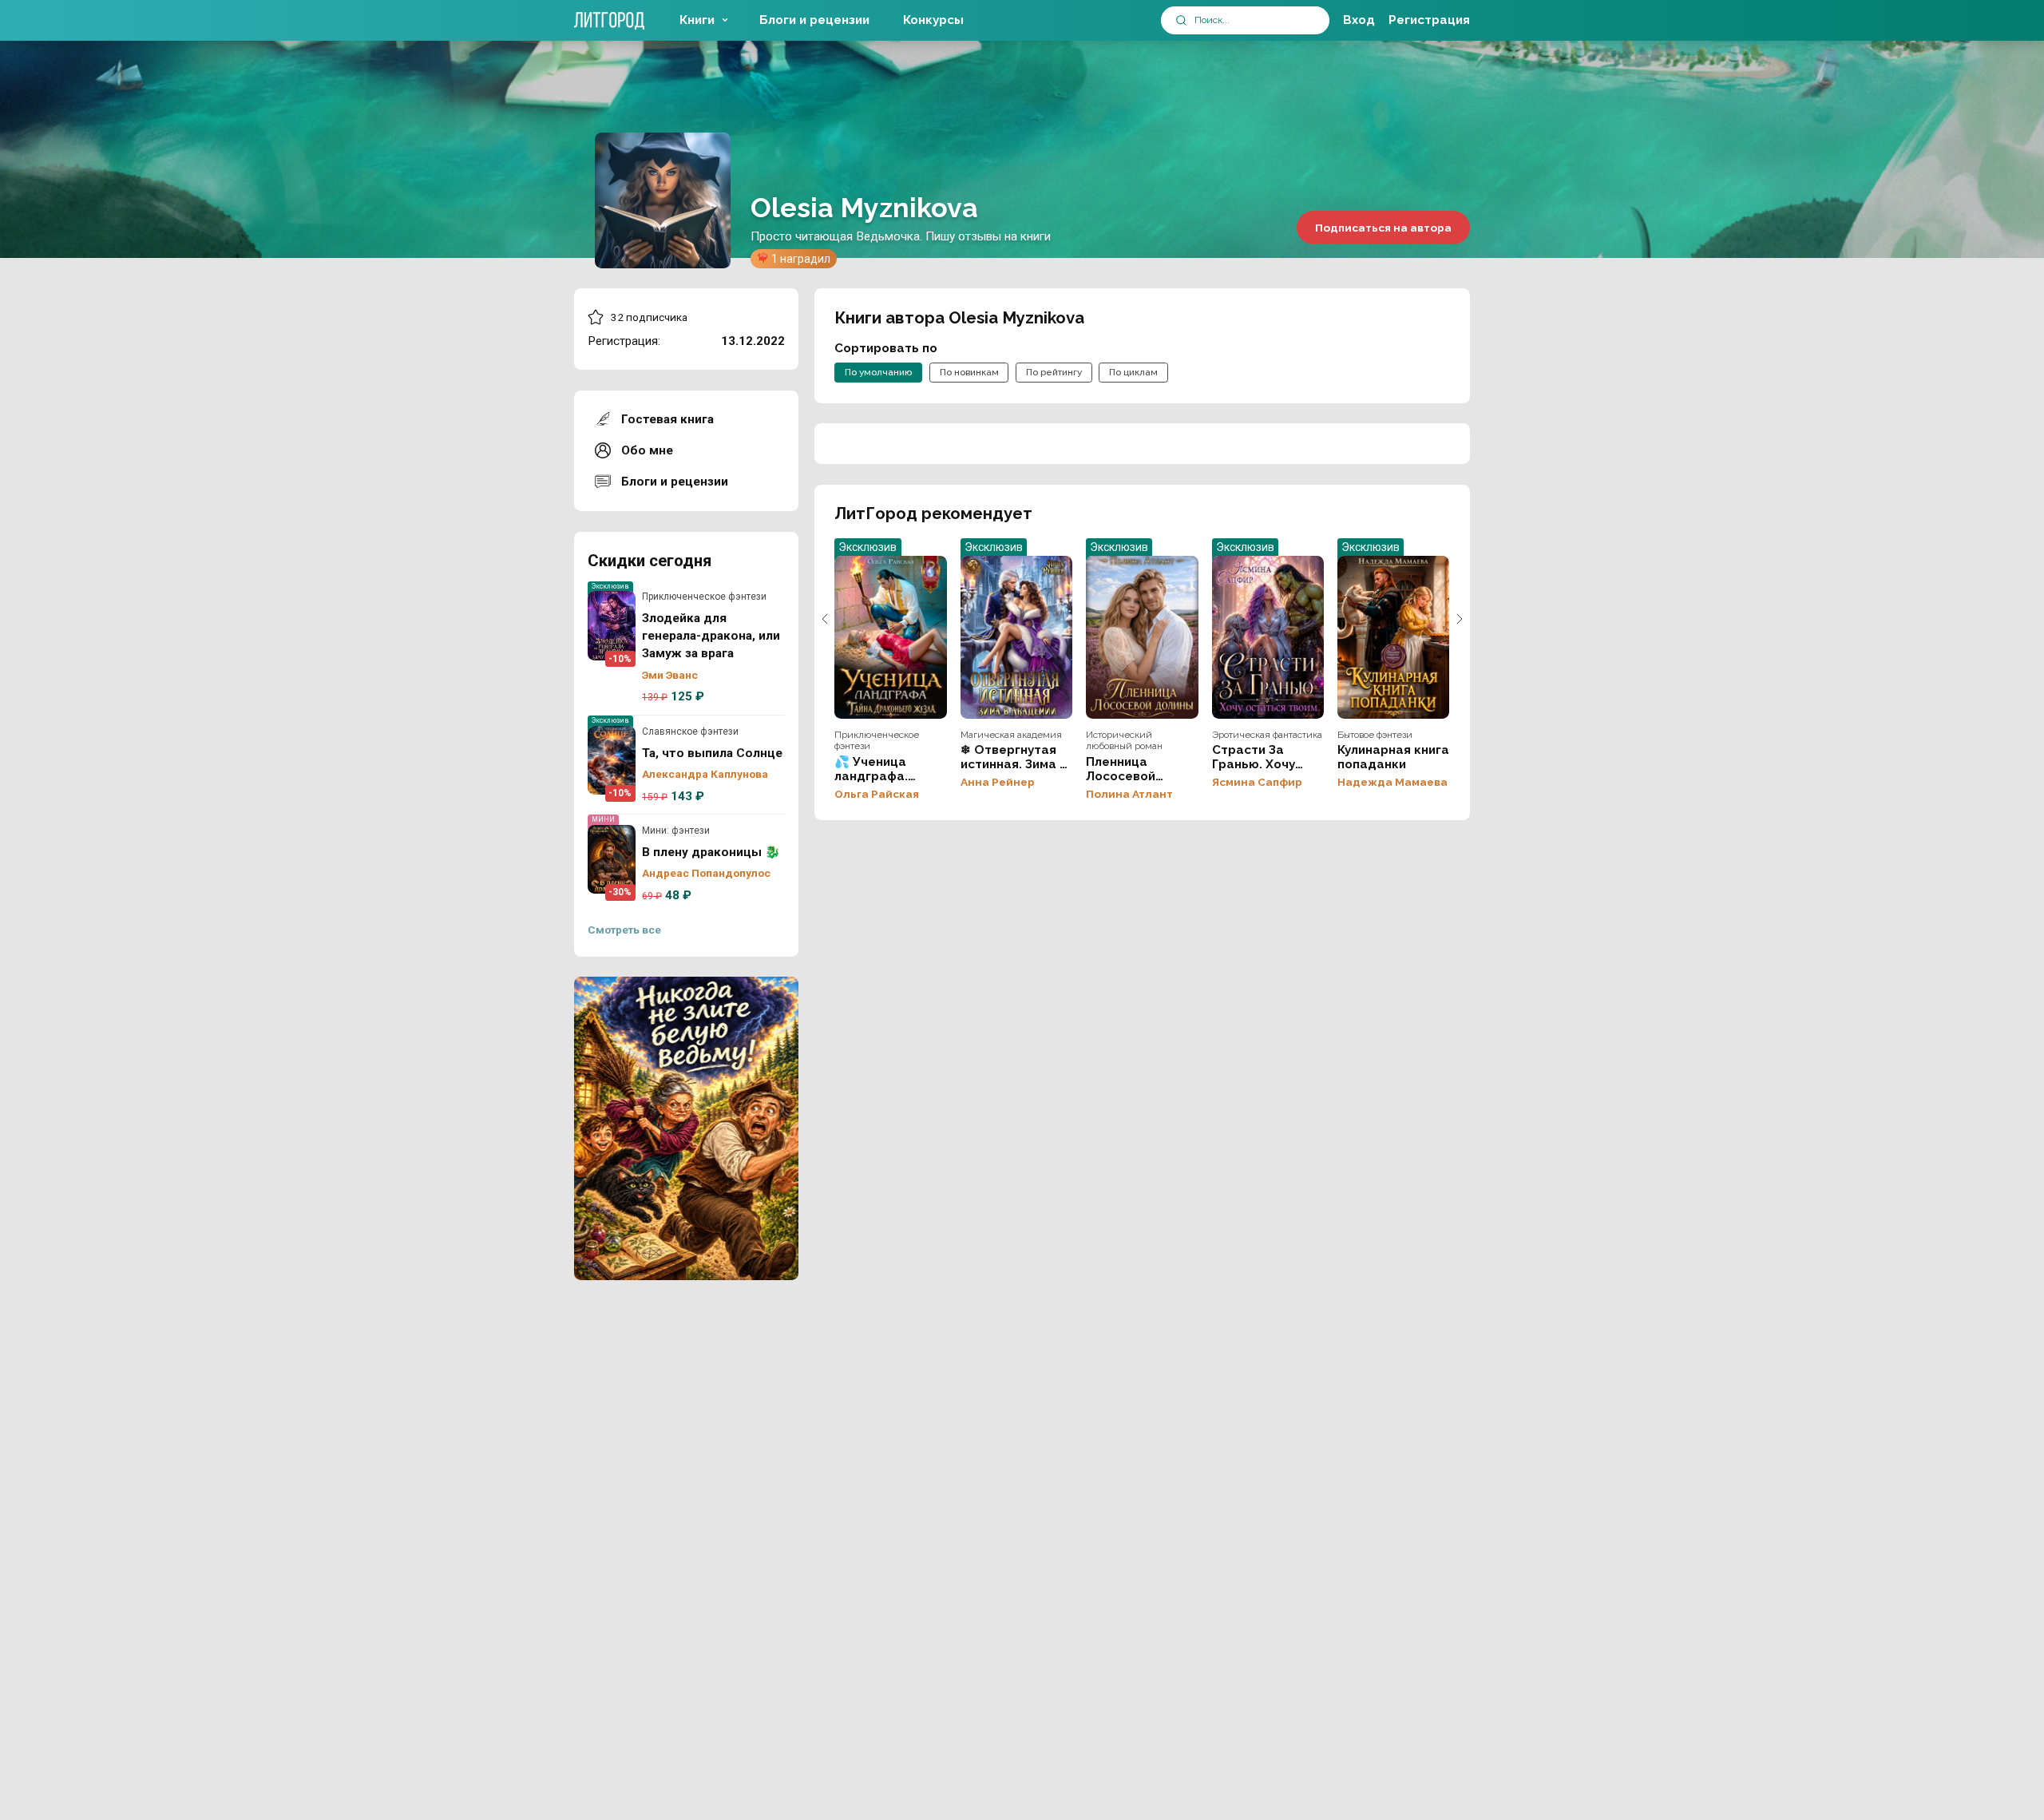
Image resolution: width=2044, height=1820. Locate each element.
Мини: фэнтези (676, 831)
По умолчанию (878, 372)
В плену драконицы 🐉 (612, 859)
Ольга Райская (877, 794)
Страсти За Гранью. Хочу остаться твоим (1268, 637)
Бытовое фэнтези (1375, 735)
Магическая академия (1011, 735)
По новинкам (969, 372)
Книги (697, 20)
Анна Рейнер (998, 782)
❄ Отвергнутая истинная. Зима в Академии (1016, 637)
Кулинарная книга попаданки (1393, 637)
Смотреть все (624, 930)
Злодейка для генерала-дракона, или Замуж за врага (612, 625)
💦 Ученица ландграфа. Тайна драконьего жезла (890, 637)
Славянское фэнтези (690, 732)
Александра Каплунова (705, 774)
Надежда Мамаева (1392, 782)
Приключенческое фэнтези (704, 597)
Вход (1359, 20)
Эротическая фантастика (1267, 735)
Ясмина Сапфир (1257, 782)
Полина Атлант (1129, 794)
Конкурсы (933, 20)
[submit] (1181, 20)
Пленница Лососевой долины (1142, 637)
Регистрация (1429, 20)
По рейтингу (1054, 372)
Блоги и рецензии (814, 20)
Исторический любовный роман (1124, 740)
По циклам (1133, 372)
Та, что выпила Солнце (612, 760)
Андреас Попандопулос (706, 873)
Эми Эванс (670, 675)
